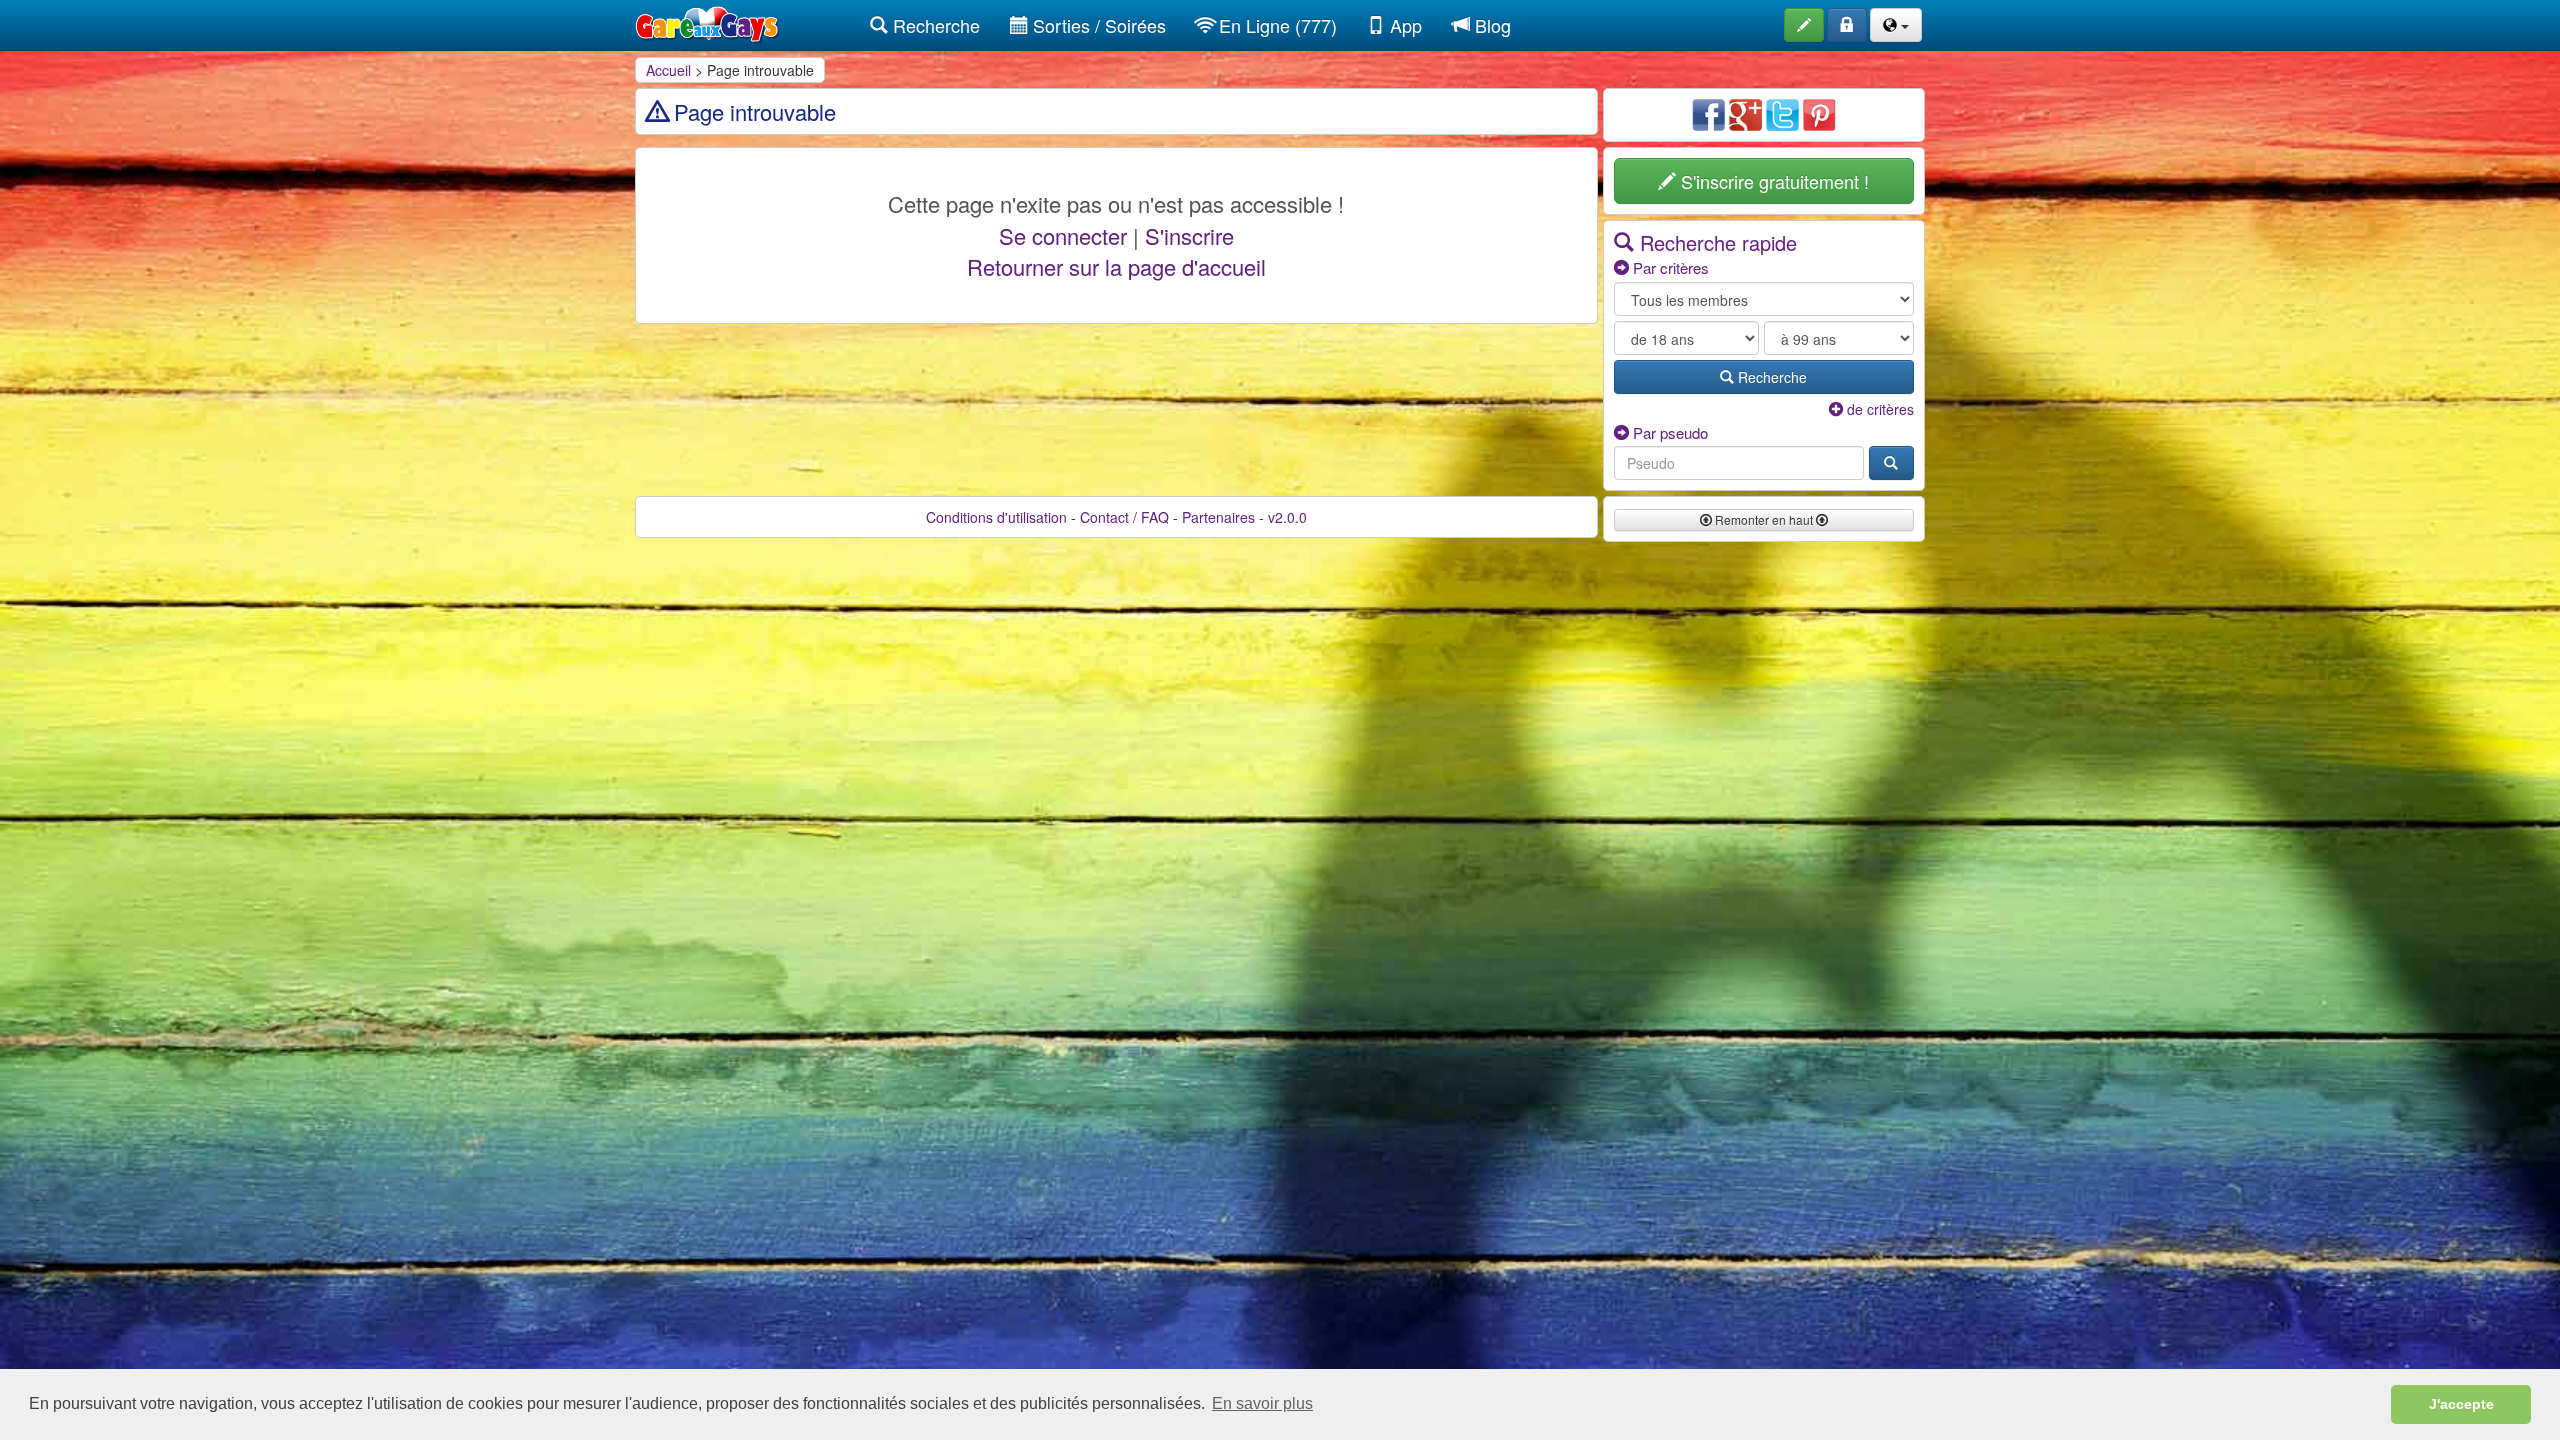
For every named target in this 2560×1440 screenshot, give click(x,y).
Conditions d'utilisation (996, 517)
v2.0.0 (1287, 517)
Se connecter (1063, 235)
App (1403, 25)
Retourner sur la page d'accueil (1116, 266)
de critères (1878, 409)
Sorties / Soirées (1097, 25)
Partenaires (1218, 517)
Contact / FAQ (1124, 517)
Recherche (934, 25)
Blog (1490, 25)
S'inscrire (1189, 235)
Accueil (668, 70)
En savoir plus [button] (1262, 1403)
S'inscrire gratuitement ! (1772, 181)
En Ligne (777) (1275, 25)
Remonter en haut (1764, 519)
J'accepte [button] (2461, 1404)
